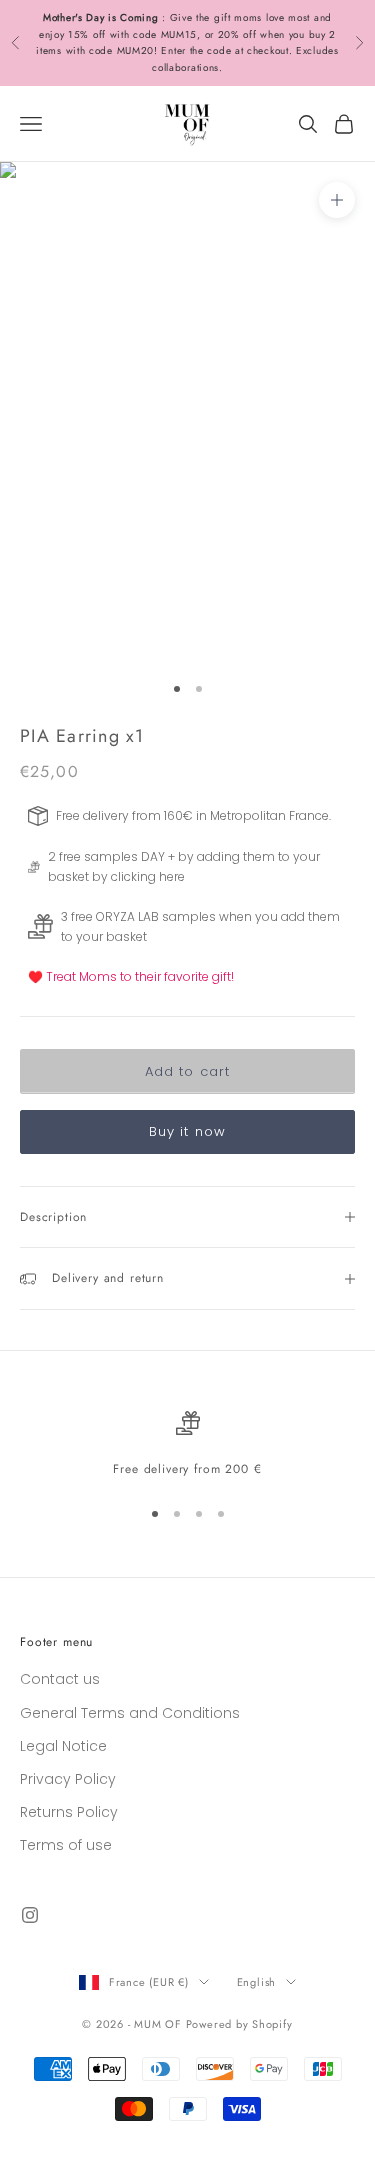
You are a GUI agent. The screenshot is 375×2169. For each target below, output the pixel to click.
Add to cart (187, 1071)
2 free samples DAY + (111, 856)
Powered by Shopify (239, 2024)
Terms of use (66, 1845)
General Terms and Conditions (130, 1713)
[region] (187, 1445)
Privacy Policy (68, 1779)
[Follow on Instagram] (30, 1915)
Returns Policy (69, 1812)
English (256, 1982)
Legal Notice (63, 1746)
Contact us (60, 1679)
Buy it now (187, 1131)
